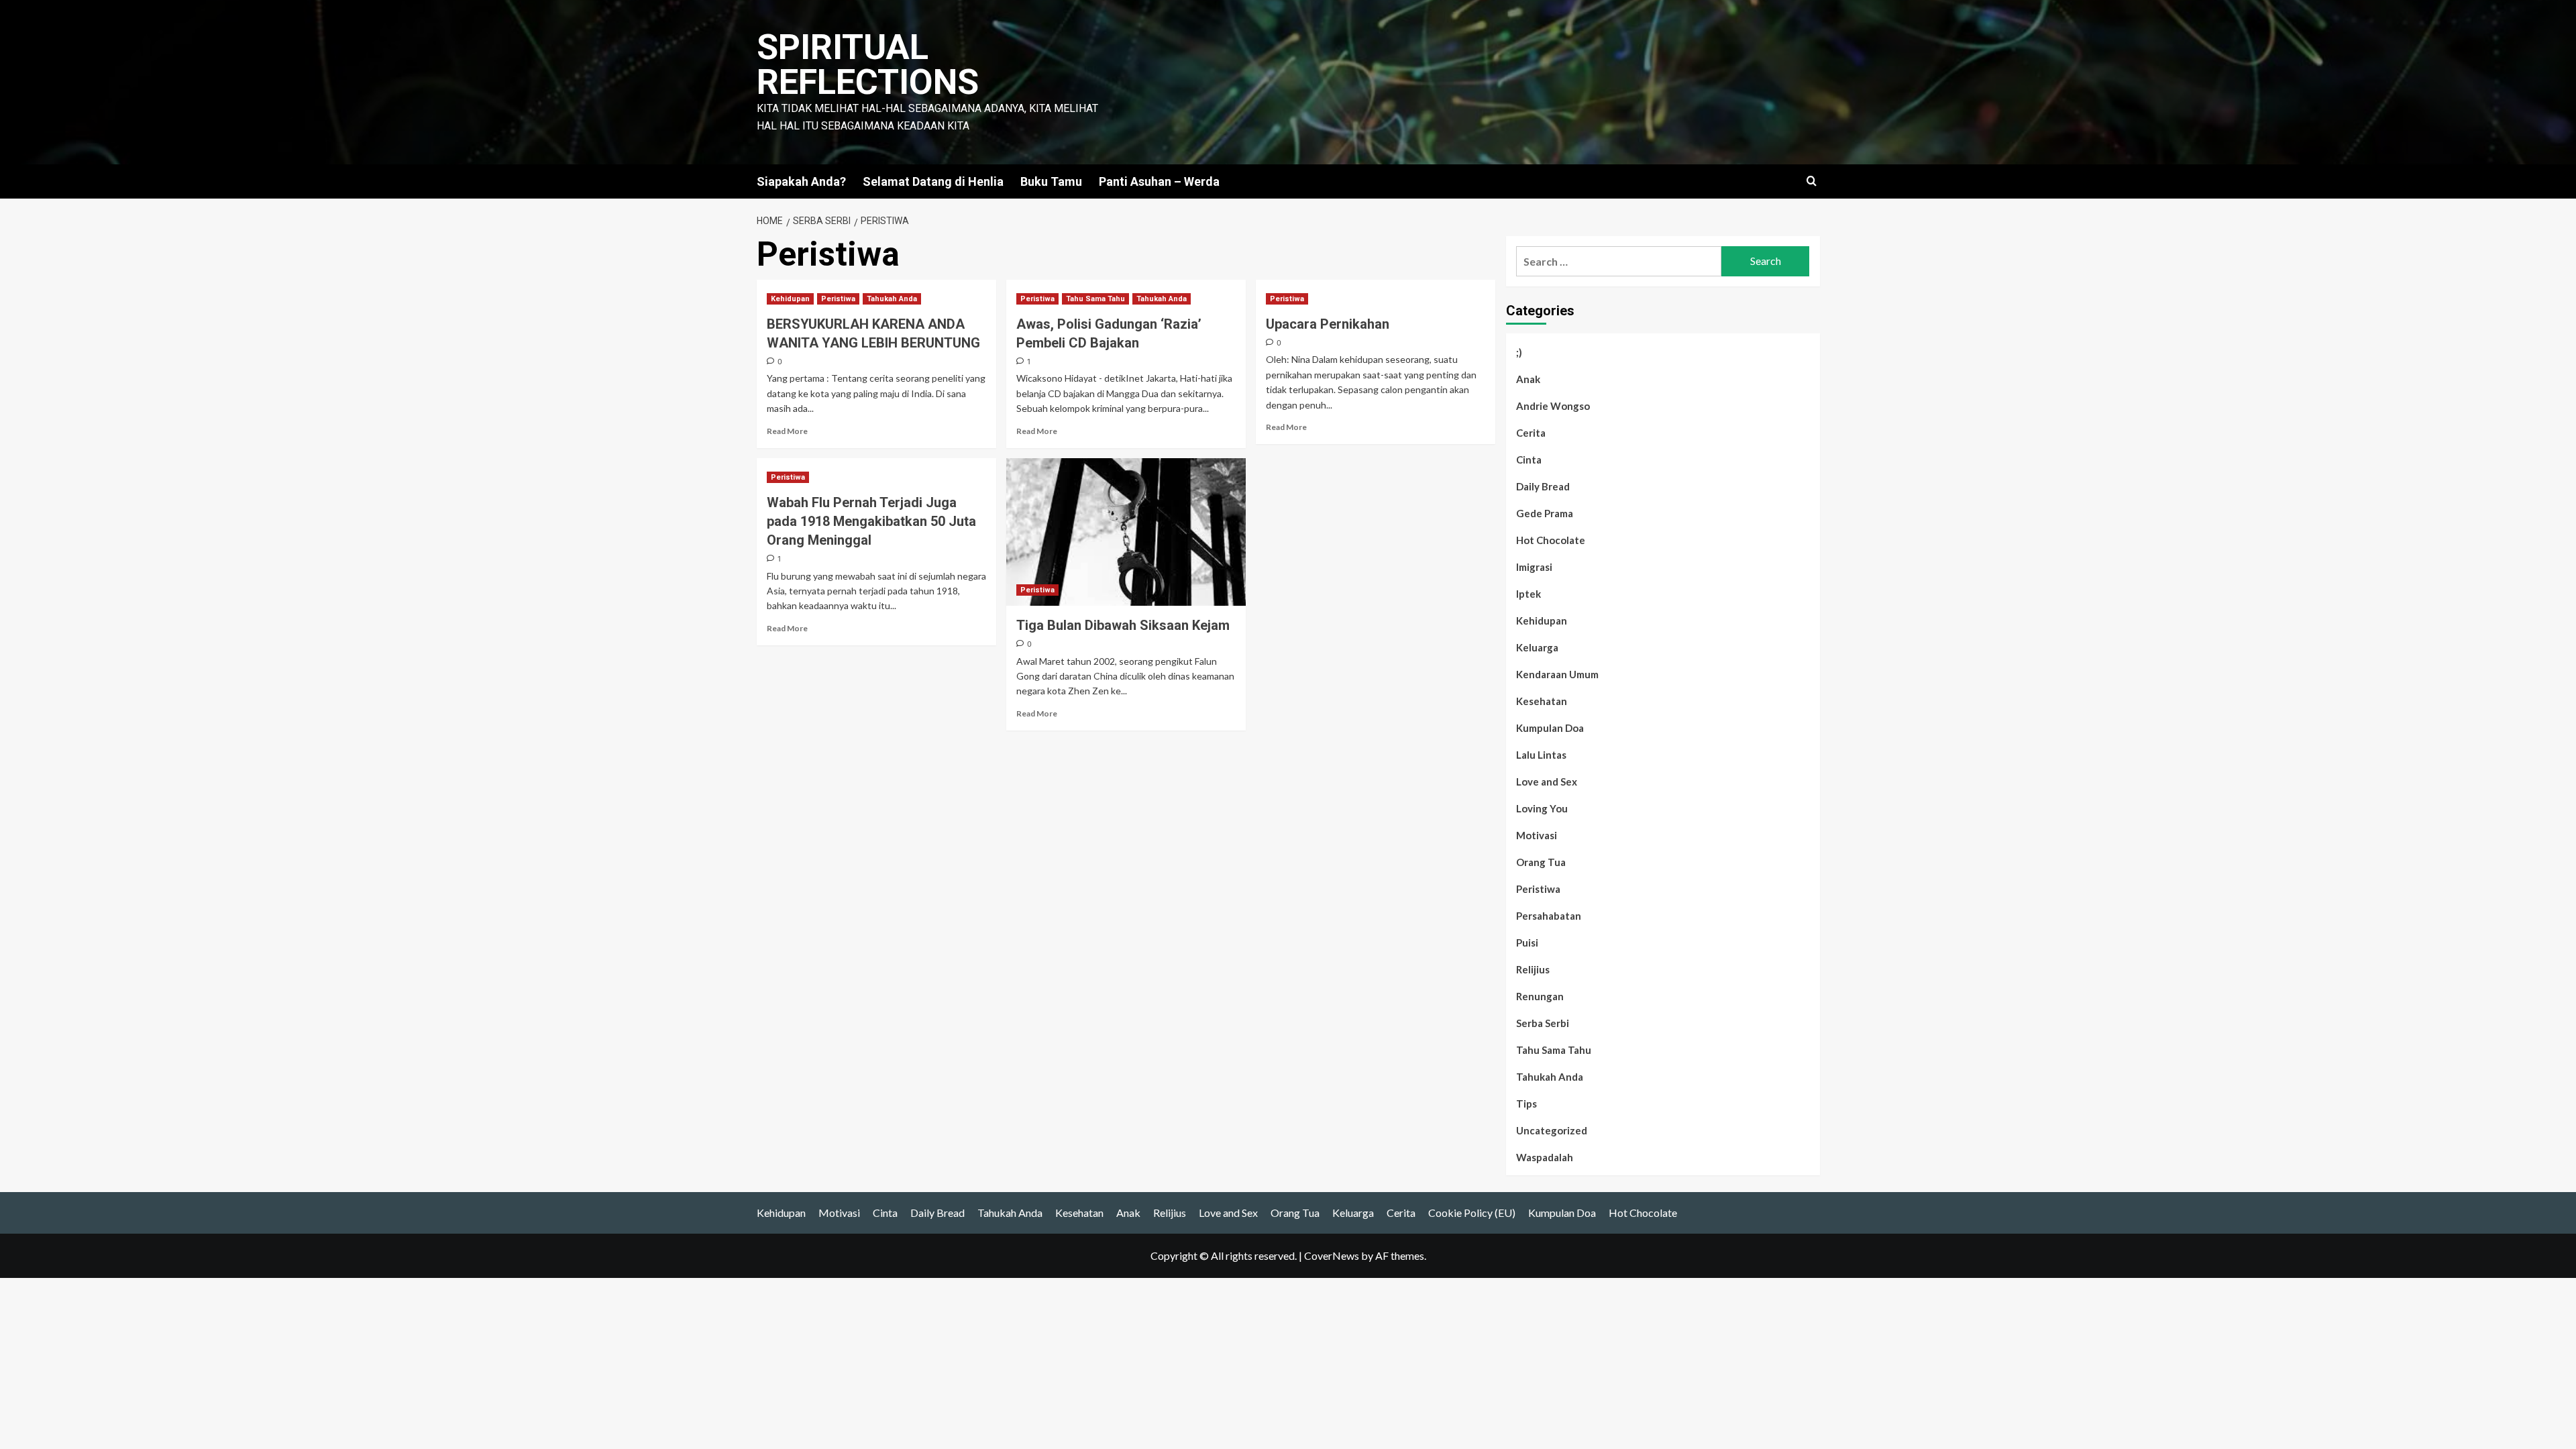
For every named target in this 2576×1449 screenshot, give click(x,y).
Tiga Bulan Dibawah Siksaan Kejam (1123, 625)
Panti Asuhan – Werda (1159, 181)
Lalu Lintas (1541, 755)
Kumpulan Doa (1550, 728)
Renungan (1540, 996)
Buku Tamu (1051, 181)
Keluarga (1537, 647)
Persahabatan (1549, 916)
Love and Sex (1547, 782)
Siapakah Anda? (801, 181)
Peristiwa (838, 299)
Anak (1528, 379)
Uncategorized (1552, 1130)
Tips (1526, 1104)
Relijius (1533, 969)
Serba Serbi (1543, 1023)
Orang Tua (1541, 862)
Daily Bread (1543, 486)
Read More (787, 431)
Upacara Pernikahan (1328, 324)
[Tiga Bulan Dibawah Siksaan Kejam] (1126, 532)
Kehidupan (790, 299)
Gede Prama (1545, 513)
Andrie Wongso (1553, 406)
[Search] (1812, 181)
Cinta (1529, 460)
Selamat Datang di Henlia (933, 181)
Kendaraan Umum (1557, 674)
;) (1519, 352)
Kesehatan (1542, 701)
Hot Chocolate (1551, 540)
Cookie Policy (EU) (1472, 1213)
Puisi (1527, 943)
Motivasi (1537, 835)
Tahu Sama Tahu (1095, 299)
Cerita (1531, 433)
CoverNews (1332, 1255)
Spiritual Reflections (868, 65)
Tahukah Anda (892, 299)
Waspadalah (1545, 1157)
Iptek (1528, 594)
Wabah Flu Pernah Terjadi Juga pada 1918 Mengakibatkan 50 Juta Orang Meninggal (871, 521)
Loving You (1542, 808)
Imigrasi (1534, 567)
